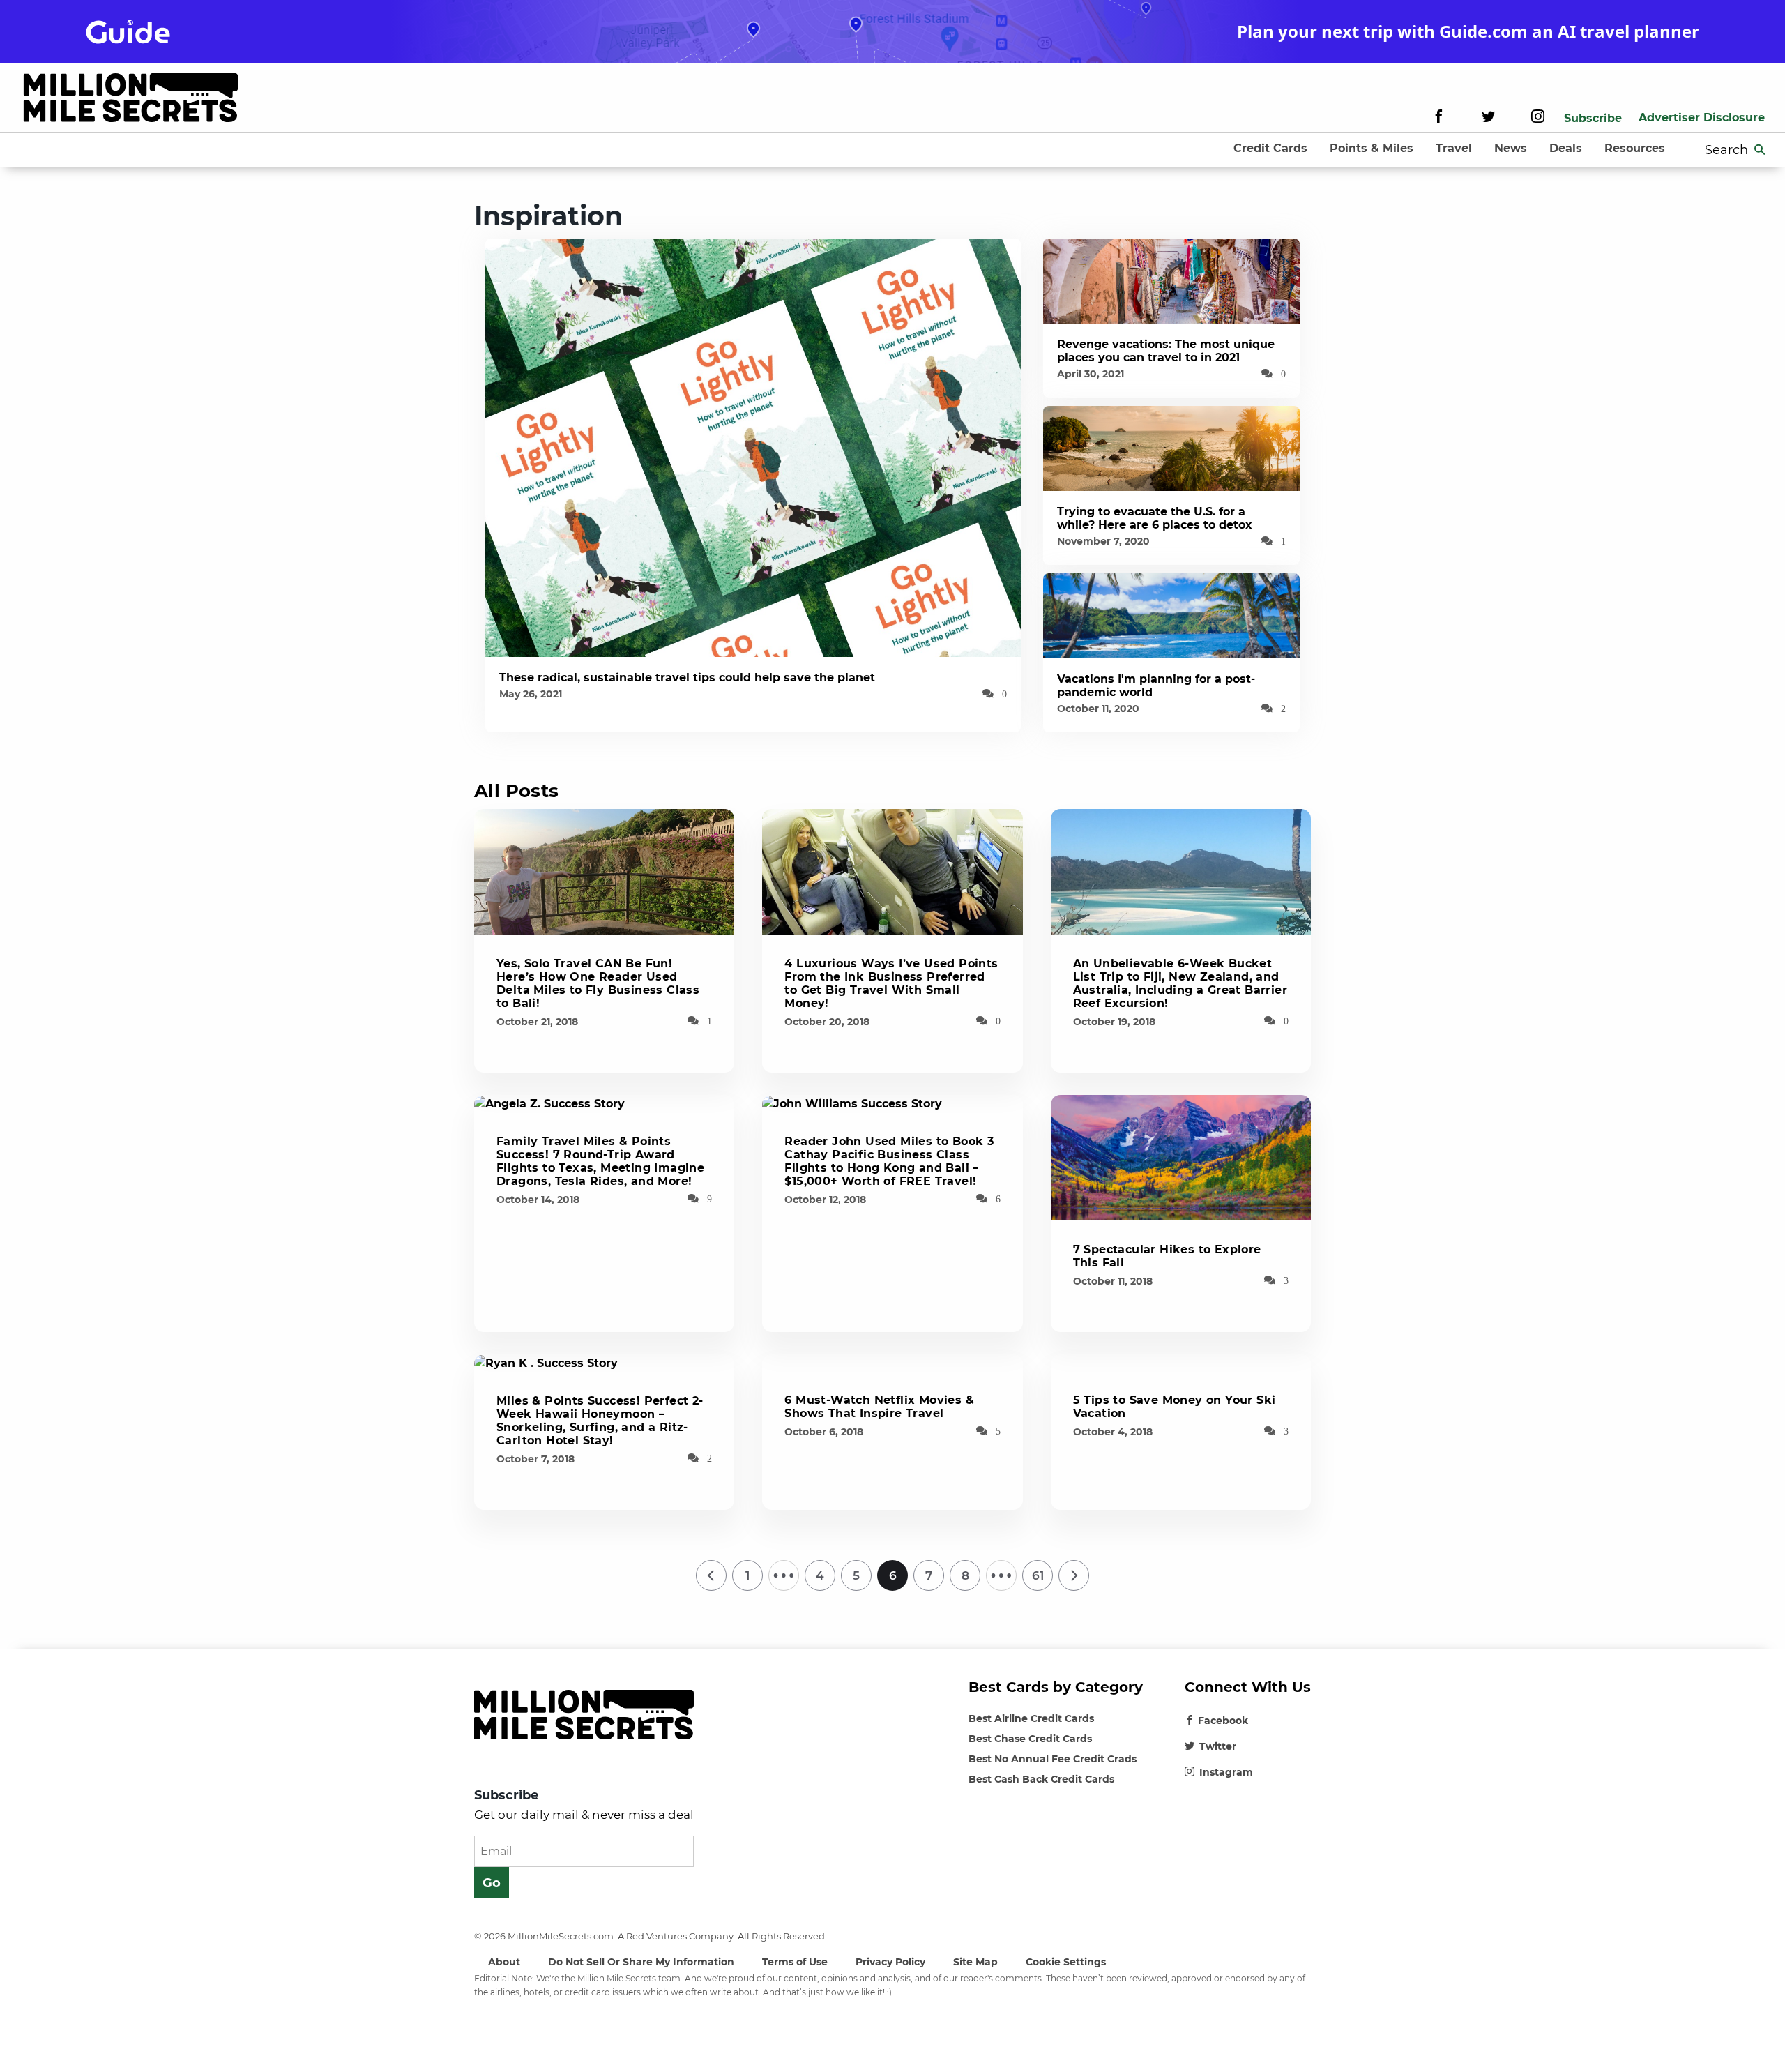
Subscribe (1593, 118)
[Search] (1760, 150)
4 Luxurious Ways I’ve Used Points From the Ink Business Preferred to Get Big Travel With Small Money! (891, 983)
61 (1038, 1575)
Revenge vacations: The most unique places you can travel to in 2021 (1166, 351)
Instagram (1226, 1772)
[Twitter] (1488, 118)
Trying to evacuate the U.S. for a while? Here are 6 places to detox (1155, 518)
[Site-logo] (131, 100)
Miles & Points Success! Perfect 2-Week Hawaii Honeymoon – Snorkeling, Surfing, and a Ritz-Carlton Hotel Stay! (600, 1421)
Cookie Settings (1066, 1962)
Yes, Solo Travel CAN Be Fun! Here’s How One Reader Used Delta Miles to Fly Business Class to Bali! (598, 983)
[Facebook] (1439, 118)
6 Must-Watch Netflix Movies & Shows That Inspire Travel (879, 1407)
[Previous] (711, 1575)
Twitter (1218, 1746)
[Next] (1074, 1575)
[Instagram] (1538, 118)
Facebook (1223, 1721)
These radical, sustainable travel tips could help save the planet (687, 678)
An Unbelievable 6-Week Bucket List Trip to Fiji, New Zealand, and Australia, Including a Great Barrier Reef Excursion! (1180, 983)
